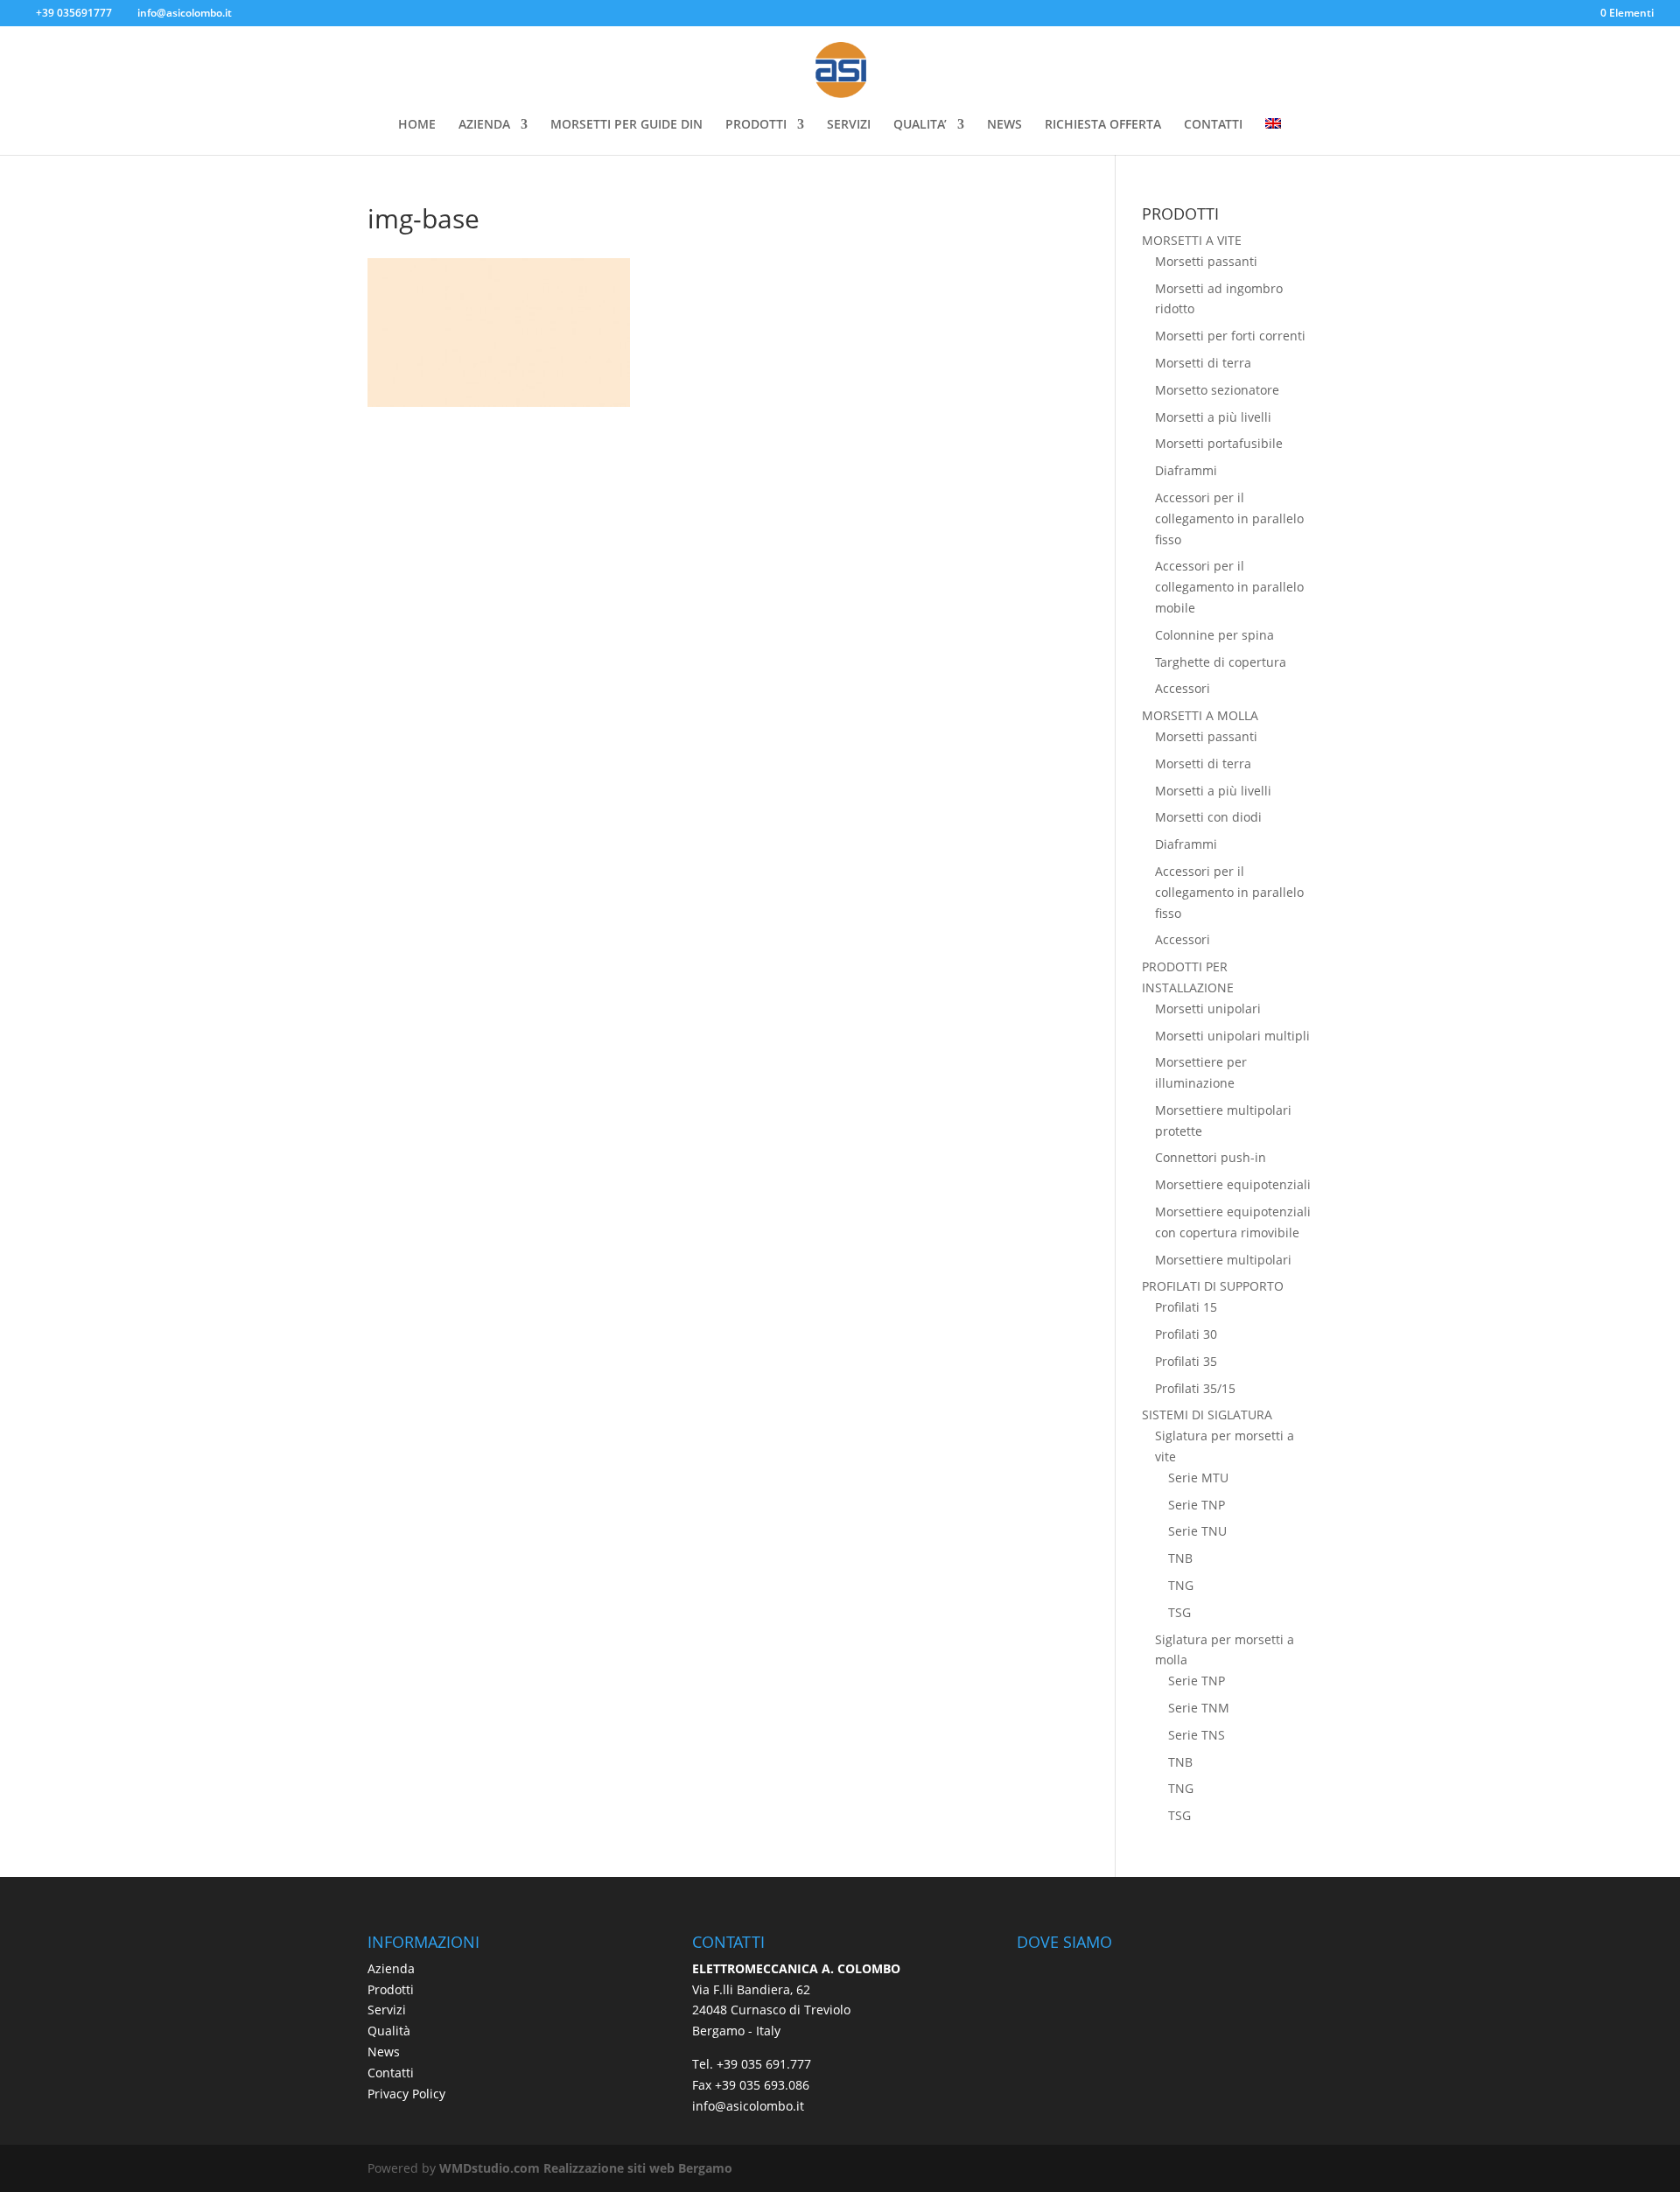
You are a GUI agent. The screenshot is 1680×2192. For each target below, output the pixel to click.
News (384, 2052)
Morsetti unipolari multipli (1232, 1036)
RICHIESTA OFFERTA (1103, 125)
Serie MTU (1198, 1478)
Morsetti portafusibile (1219, 443)
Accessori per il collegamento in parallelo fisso (1229, 518)
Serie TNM (1199, 1708)
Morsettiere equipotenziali (1233, 1184)
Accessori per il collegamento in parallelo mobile (1229, 587)
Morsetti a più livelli (1213, 417)
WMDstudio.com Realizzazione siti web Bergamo (586, 2168)
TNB (1180, 1558)
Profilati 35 (1186, 1361)
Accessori (1183, 688)
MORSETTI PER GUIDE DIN (626, 125)
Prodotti (391, 1989)
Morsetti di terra (1203, 363)
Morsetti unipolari (1208, 1008)
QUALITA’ (920, 125)
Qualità (389, 2031)
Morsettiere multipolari (1223, 1260)
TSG (1179, 1612)
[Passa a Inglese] (1273, 137)
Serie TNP (1197, 1505)
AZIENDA (484, 125)
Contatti (391, 2073)
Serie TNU (1197, 1531)
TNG (1181, 1585)
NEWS (1004, 125)
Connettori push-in (1211, 1157)
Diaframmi (1186, 470)
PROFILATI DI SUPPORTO (1213, 1286)
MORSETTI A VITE (1192, 240)
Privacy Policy (406, 2094)
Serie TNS (1197, 1735)
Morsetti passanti (1206, 261)
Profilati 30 (1186, 1334)
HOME (417, 125)
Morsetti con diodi (1208, 817)
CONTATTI (1213, 125)
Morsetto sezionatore (1217, 390)
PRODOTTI (756, 125)
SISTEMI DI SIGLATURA (1207, 1415)
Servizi (387, 2010)
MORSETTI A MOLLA (1200, 715)
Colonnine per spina (1214, 635)
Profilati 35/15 (1195, 1388)
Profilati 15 (1186, 1307)
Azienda (391, 1968)
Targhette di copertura (1221, 662)
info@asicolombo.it (748, 2106)
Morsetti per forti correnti (1230, 336)
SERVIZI (849, 125)
